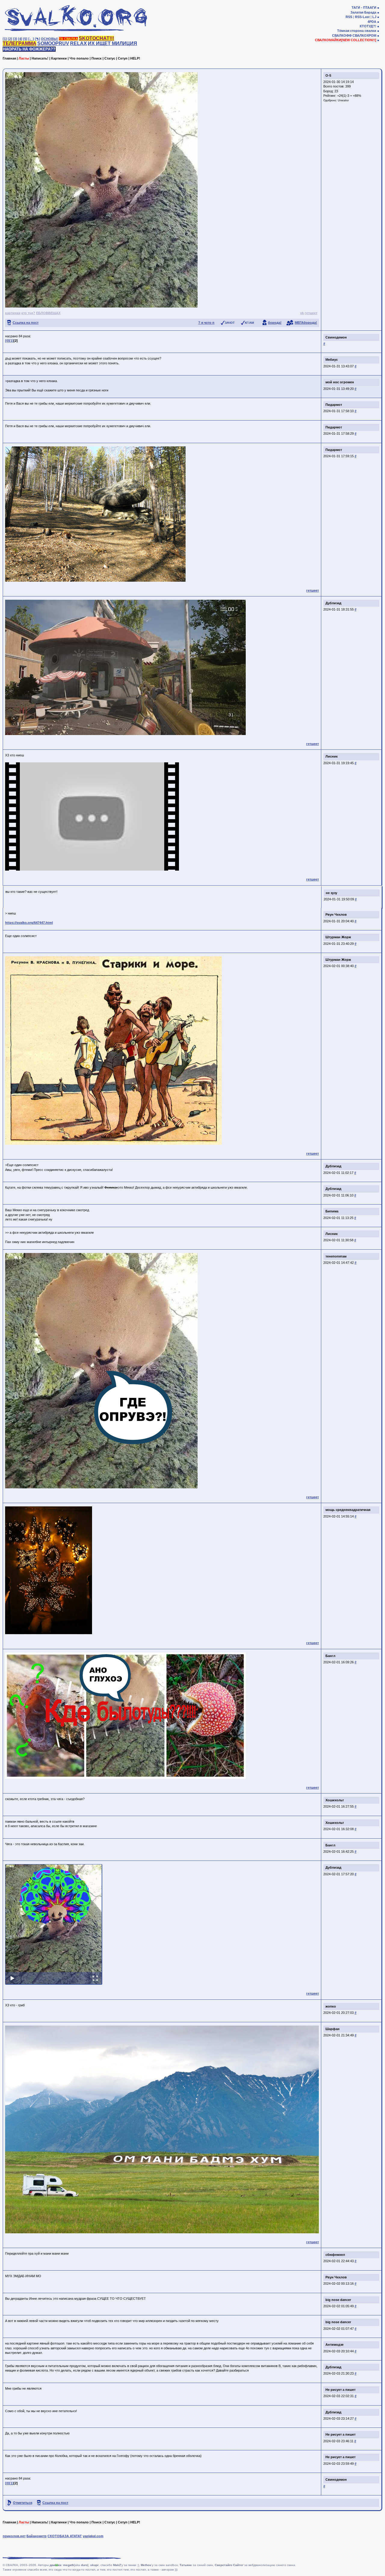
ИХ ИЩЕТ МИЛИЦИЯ (112, 43)
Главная (9, 58)
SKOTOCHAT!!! (96, 38)
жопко (331, 2006)
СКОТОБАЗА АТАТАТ (65, 2536)
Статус (110, 58)
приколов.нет (14, 2536)
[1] (5, 39)
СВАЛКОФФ (342, 35)
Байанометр (37, 2536)
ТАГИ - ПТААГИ (364, 8)
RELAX (79, 43)
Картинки (59, 58)
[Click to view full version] (54, 1924)
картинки (13, 313)
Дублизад (333, 603)
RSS (349, 17)
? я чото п (206, 323)
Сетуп (123, 58)
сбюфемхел (335, 2255)
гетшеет (311, 313)
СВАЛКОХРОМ (364, 35)
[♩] (31, 39)
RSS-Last (362, 17)
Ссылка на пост (26, 323)
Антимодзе (334, 2345)
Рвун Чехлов (336, 914)
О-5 (328, 75)
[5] (25, 39)
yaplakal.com (93, 2536)
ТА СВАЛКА (68, 39)
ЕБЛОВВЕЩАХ (48, 313)
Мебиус (332, 360)
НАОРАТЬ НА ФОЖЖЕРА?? (29, 49)
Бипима (332, 1211)
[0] (7, 341)
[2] (10, 39)
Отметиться (23, 2503)
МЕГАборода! (306, 323)
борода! (275, 323)
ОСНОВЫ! (49, 39)
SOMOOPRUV (53, 43)
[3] (15, 39)
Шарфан (333, 2029)
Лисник (332, 756)
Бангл (330, 1656)
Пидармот (334, 405)
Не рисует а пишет (340, 2390)
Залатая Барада (363, 12)
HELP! (135, 58)
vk (302, 313)
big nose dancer (338, 2300)
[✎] (37, 39)
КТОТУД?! (368, 26)
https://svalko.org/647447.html (29, 923)
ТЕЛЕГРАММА (20, 43)
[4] (20, 39)
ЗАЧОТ (230, 323)
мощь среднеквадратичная (348, 1510)
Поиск (97, 58)
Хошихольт (335, 1800)
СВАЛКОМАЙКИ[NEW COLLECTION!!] (346, 40)
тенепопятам (336, 1256)
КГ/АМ (249, 323)
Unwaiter (343, 100)
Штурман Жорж (338, 937)
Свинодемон (336, 337)
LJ (374, 17)
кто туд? (28, 313)
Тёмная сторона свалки (357, 31)
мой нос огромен (340, 382)
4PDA (372, 22)
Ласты (24, 58)
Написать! (40, 58)
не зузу (332, 893)
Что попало (79, 58)
